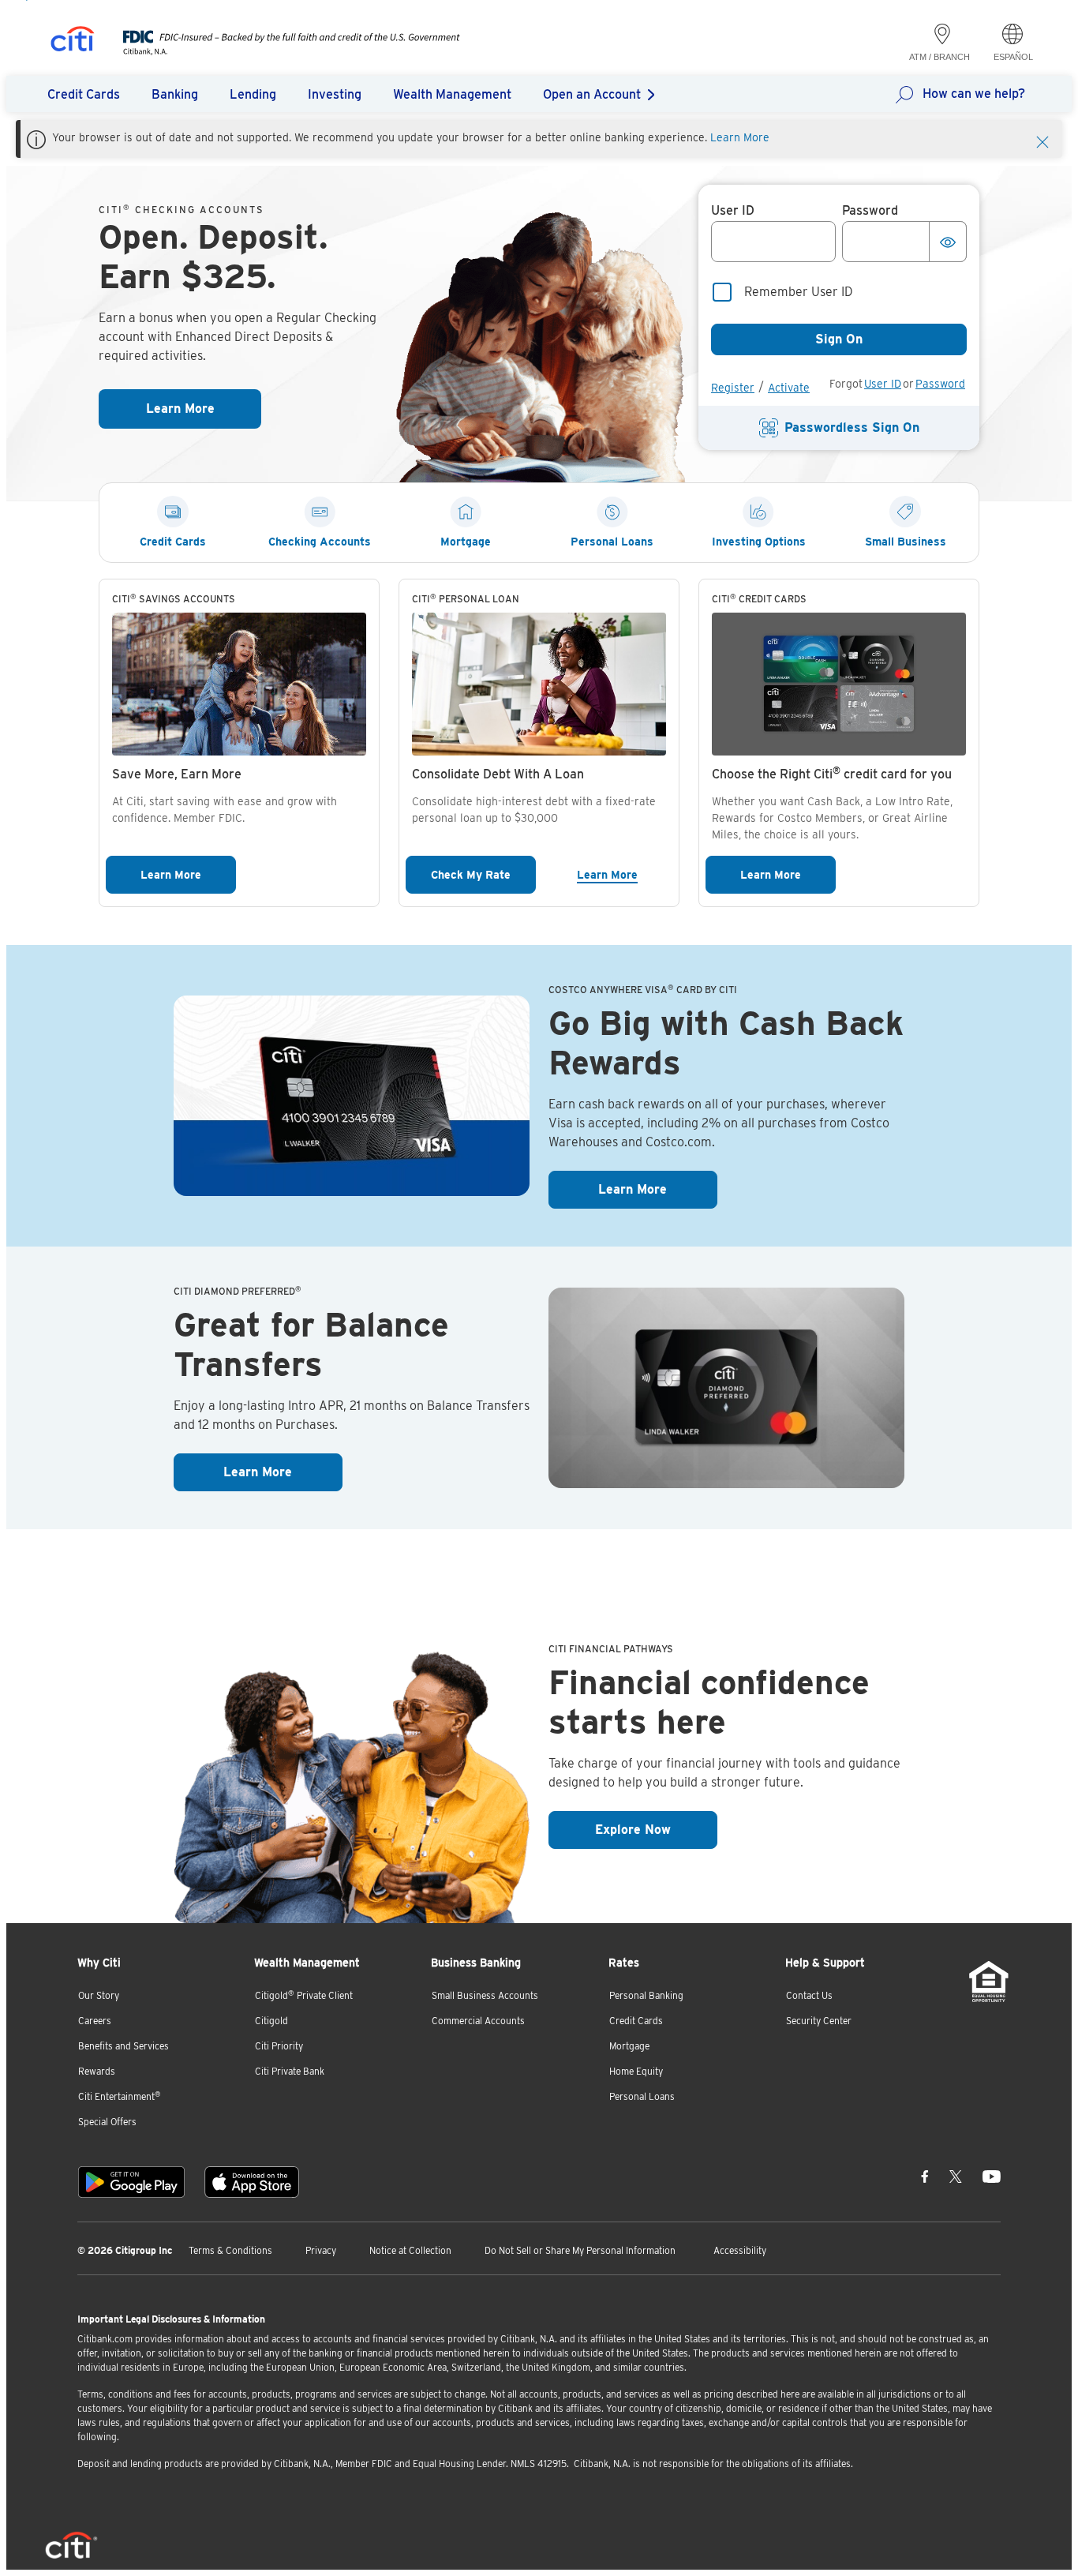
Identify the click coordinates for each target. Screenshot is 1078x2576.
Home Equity (636, 2071)
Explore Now (656, 1829)
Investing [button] (335, 94)
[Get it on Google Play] (131, 2182)
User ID (883, 384)
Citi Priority (279, 2046)
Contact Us (809, 1995)
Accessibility (740, 2250)
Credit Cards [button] (84, 94)
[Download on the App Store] (252, 2182)
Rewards (97, 2071)
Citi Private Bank (290, 2071)
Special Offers (107, 2122)
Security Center (819, 2021)
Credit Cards (636, 2021)
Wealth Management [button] (452, 94)
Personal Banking (646, 1995)
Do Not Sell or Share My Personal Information (580, 2250)
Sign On (839, 339)
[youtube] (992, 2176)
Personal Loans (642, 2096)
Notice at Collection (410, 2250)
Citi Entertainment (120, 2096)
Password (940, 384)
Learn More (740, 137)
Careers (95, 2021)
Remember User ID (799, 292)
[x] (956, 2176)
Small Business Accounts (485, 1995)
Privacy (321, 2250)
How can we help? (974, 94)
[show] (948, 242)
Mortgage (629, 2046)
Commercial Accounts (478, 2021)
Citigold (271, 2021)
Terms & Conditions (230, 2250)
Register (733, 388)
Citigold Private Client (304, 1995)
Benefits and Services (124, 2046)
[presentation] (276, 51)
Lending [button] (253, 94)
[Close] (1042, 141)
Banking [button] (175, 94)
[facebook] (925, 2176)
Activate (789, 388)
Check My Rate (483, 874)
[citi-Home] (73, 41)
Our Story (99, 1995)
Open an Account (592, 94)
